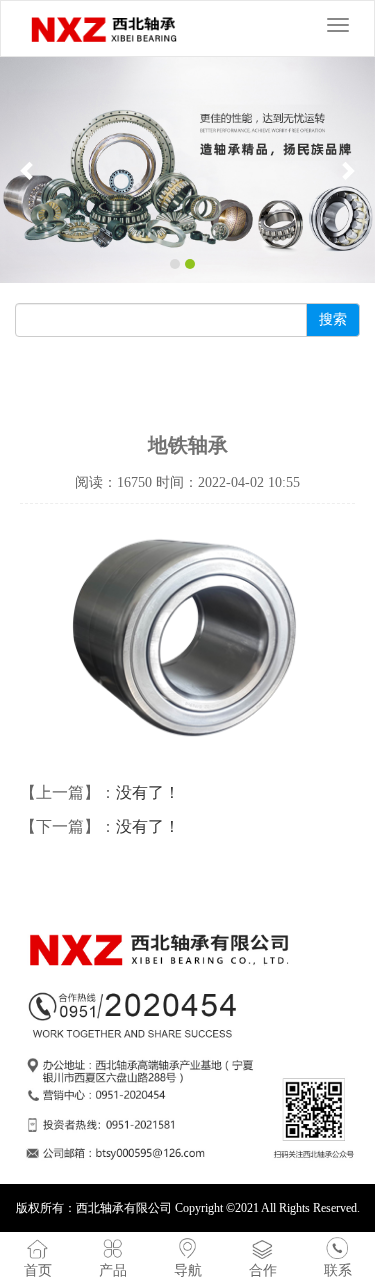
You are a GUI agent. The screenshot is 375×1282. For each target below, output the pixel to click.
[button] (28, 170)
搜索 (333, 319)
